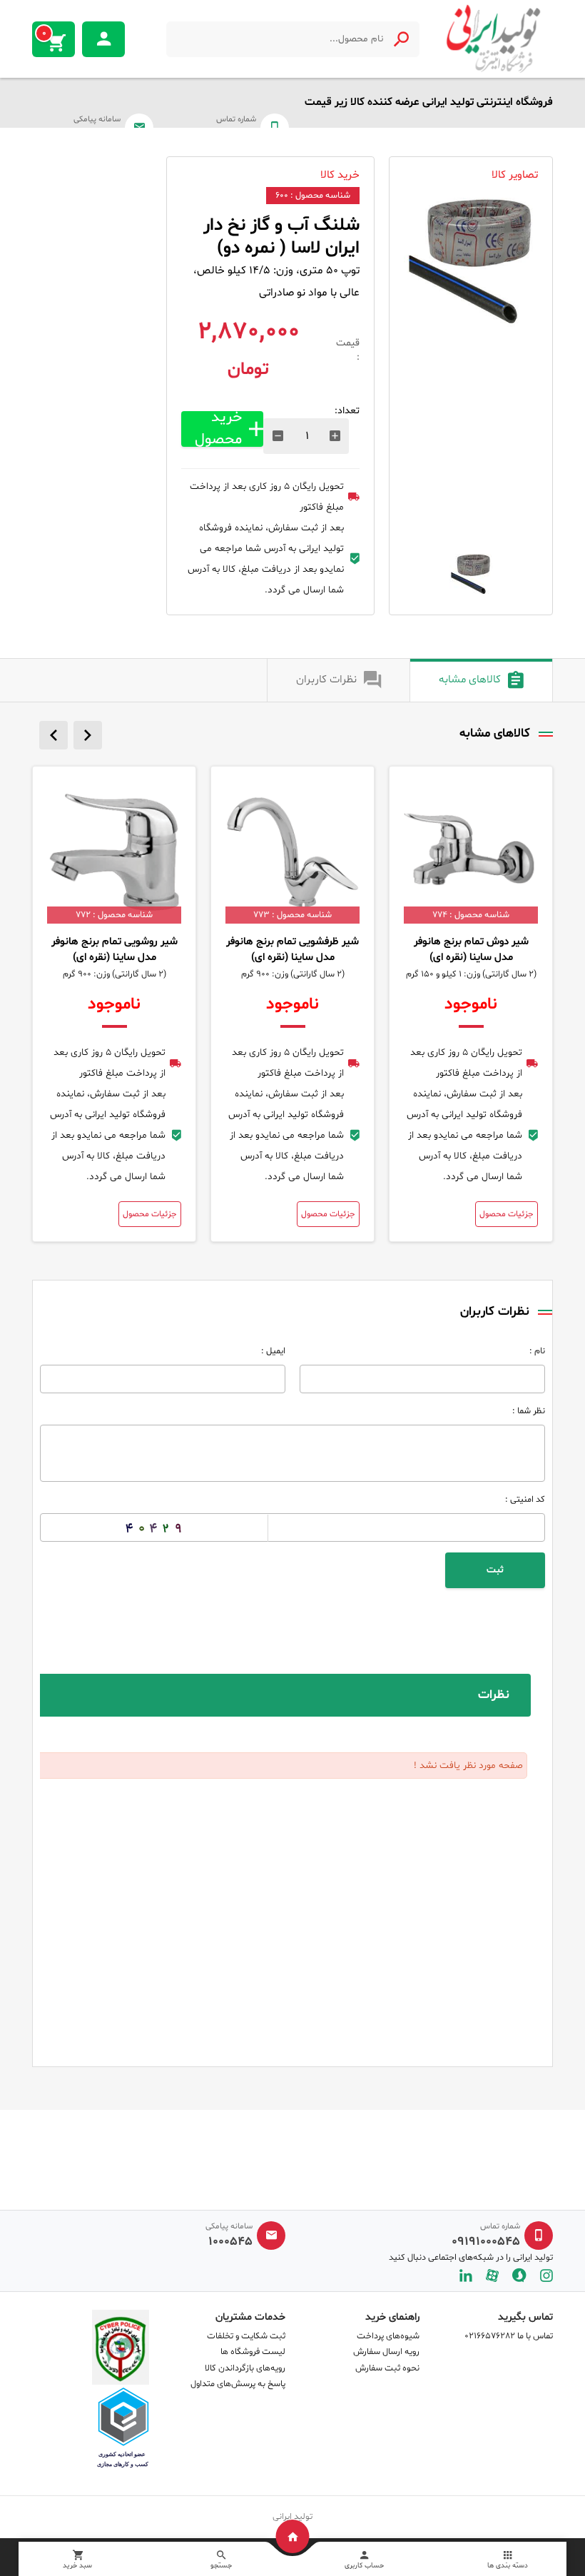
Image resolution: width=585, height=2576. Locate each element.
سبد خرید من (44, 34)
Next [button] (88, 735)
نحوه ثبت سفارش (387, 2368)
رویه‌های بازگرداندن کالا (245, 2368)
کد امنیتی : (525, 1500)
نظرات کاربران (326, 680)
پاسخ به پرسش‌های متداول (238, 2384)
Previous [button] (54, 735)
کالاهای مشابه (470, 680)
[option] (471, 265)
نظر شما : (529, 1411)
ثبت (495, 1570)
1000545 (230, 2242)
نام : (537, 1351)
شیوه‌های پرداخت (388, 2336)
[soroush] (519, 2275)
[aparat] (492, 2275)
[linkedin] (466, 2275)
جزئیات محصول (507, 1214)
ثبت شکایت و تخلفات (246, 2336)
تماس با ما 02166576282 (509, 2336)
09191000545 (486, 2242)
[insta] (546, 2275)
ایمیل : (273, 1351)
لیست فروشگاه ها (253, 2352)
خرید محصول (218, 429)
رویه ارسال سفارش (386, 2352)
